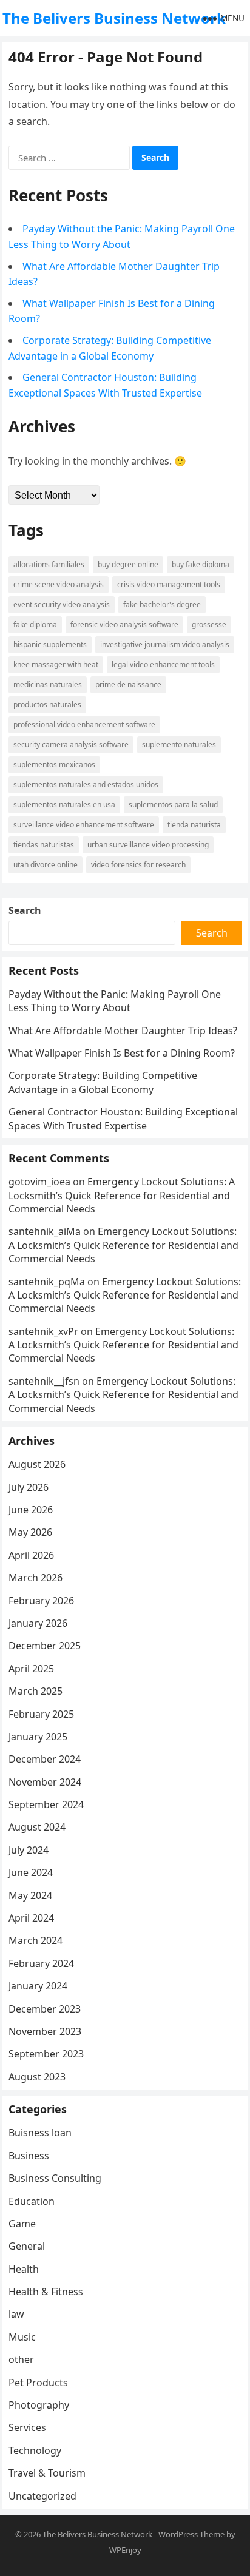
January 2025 (38, 1737)
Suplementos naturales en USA (64, 805)
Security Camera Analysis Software (71, 745)
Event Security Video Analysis (62, 604)
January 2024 (38, 1986)
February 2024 (41, 1963)
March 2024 (35, 1940)
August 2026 (37, 1464)
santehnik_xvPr (43, 1331)
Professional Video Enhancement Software (84, 725)
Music (22, 2337)
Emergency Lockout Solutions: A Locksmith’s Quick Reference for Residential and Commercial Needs (122, 1195)
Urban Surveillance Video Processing (148, 845)
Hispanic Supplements (50, 644)
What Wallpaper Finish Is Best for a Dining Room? (122, 1053)
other (21, 2359)
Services (27, 2427)
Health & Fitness (46, 2292)
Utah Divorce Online (46, 865)
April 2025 (31, 1669)
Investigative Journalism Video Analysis (165, 644)
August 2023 (37, 2077)
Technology (35, 2450)
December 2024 (45, 1759)
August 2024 (37, 1827)
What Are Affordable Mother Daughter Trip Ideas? (123, 1031)
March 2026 (35, 1578)
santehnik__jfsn (44, 1381)
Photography (39, 2405)
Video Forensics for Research (138, 865)
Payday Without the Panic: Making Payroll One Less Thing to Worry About (115, 1001)
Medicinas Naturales (48, 684)
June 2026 (31, 1510)
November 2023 (45, 2031)
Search (25, 910)
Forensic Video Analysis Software (124, 624)
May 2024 (30, 1895)
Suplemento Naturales (179, 745)
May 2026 (30, 1532)
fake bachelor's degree (162, 604)
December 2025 (45, 1646)
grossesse (209, 624)
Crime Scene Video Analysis (59, 584)
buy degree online (128, 564)
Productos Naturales (47, 705)
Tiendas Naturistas (44, 845)
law (16, 2314)
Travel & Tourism (47, 2473)
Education (32, 2201)
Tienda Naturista (194, 825)
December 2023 (45, 2009)
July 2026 (29, 1487)
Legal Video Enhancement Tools (163, 664)
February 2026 (41, 1601)
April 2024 (31, 1918)
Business (29, 2156)
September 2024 (46, 1804)
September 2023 (46, 2054)
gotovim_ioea (39, 1182)
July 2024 (29, 1850)
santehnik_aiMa (45, 1231)
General (27, 2246)
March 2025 (35, 1691)
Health (24, 2269)
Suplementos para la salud (173, 805)
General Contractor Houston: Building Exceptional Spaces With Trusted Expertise (123, 1118)
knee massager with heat (56, 664)
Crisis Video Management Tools (169, 584)
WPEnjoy (125, 2550)
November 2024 (45, 1782)
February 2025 (41, 1714)
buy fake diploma (201, 564)
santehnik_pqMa (47, 1282)
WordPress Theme (191, 2534)
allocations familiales (49, 564)
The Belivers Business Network (114, 18)
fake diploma (35, 624)
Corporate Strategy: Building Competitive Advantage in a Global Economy (103, 1082)
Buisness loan (40, 2133)
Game (22, 2224)
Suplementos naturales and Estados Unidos (86, 785)
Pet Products (38, 2383)
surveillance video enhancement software (84, 825)
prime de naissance (128, 684)
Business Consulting (55, 2178)
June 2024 (31, 1872)
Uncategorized (42, 2496)
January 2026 (38, 1623)
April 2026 (31, 1555)
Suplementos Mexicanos (54, 765)
